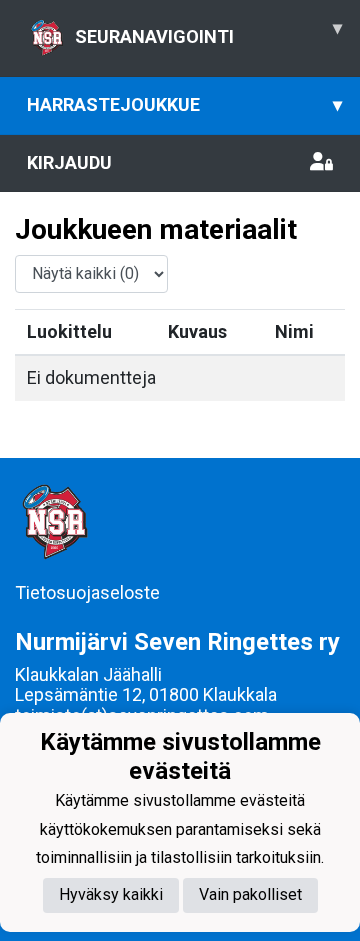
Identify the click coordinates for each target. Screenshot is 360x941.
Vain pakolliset (250, 894)
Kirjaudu (69, 162)
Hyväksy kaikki (111, 894)
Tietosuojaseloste (87, 592)
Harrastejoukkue (184, 104)
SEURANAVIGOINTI (208, 32)
